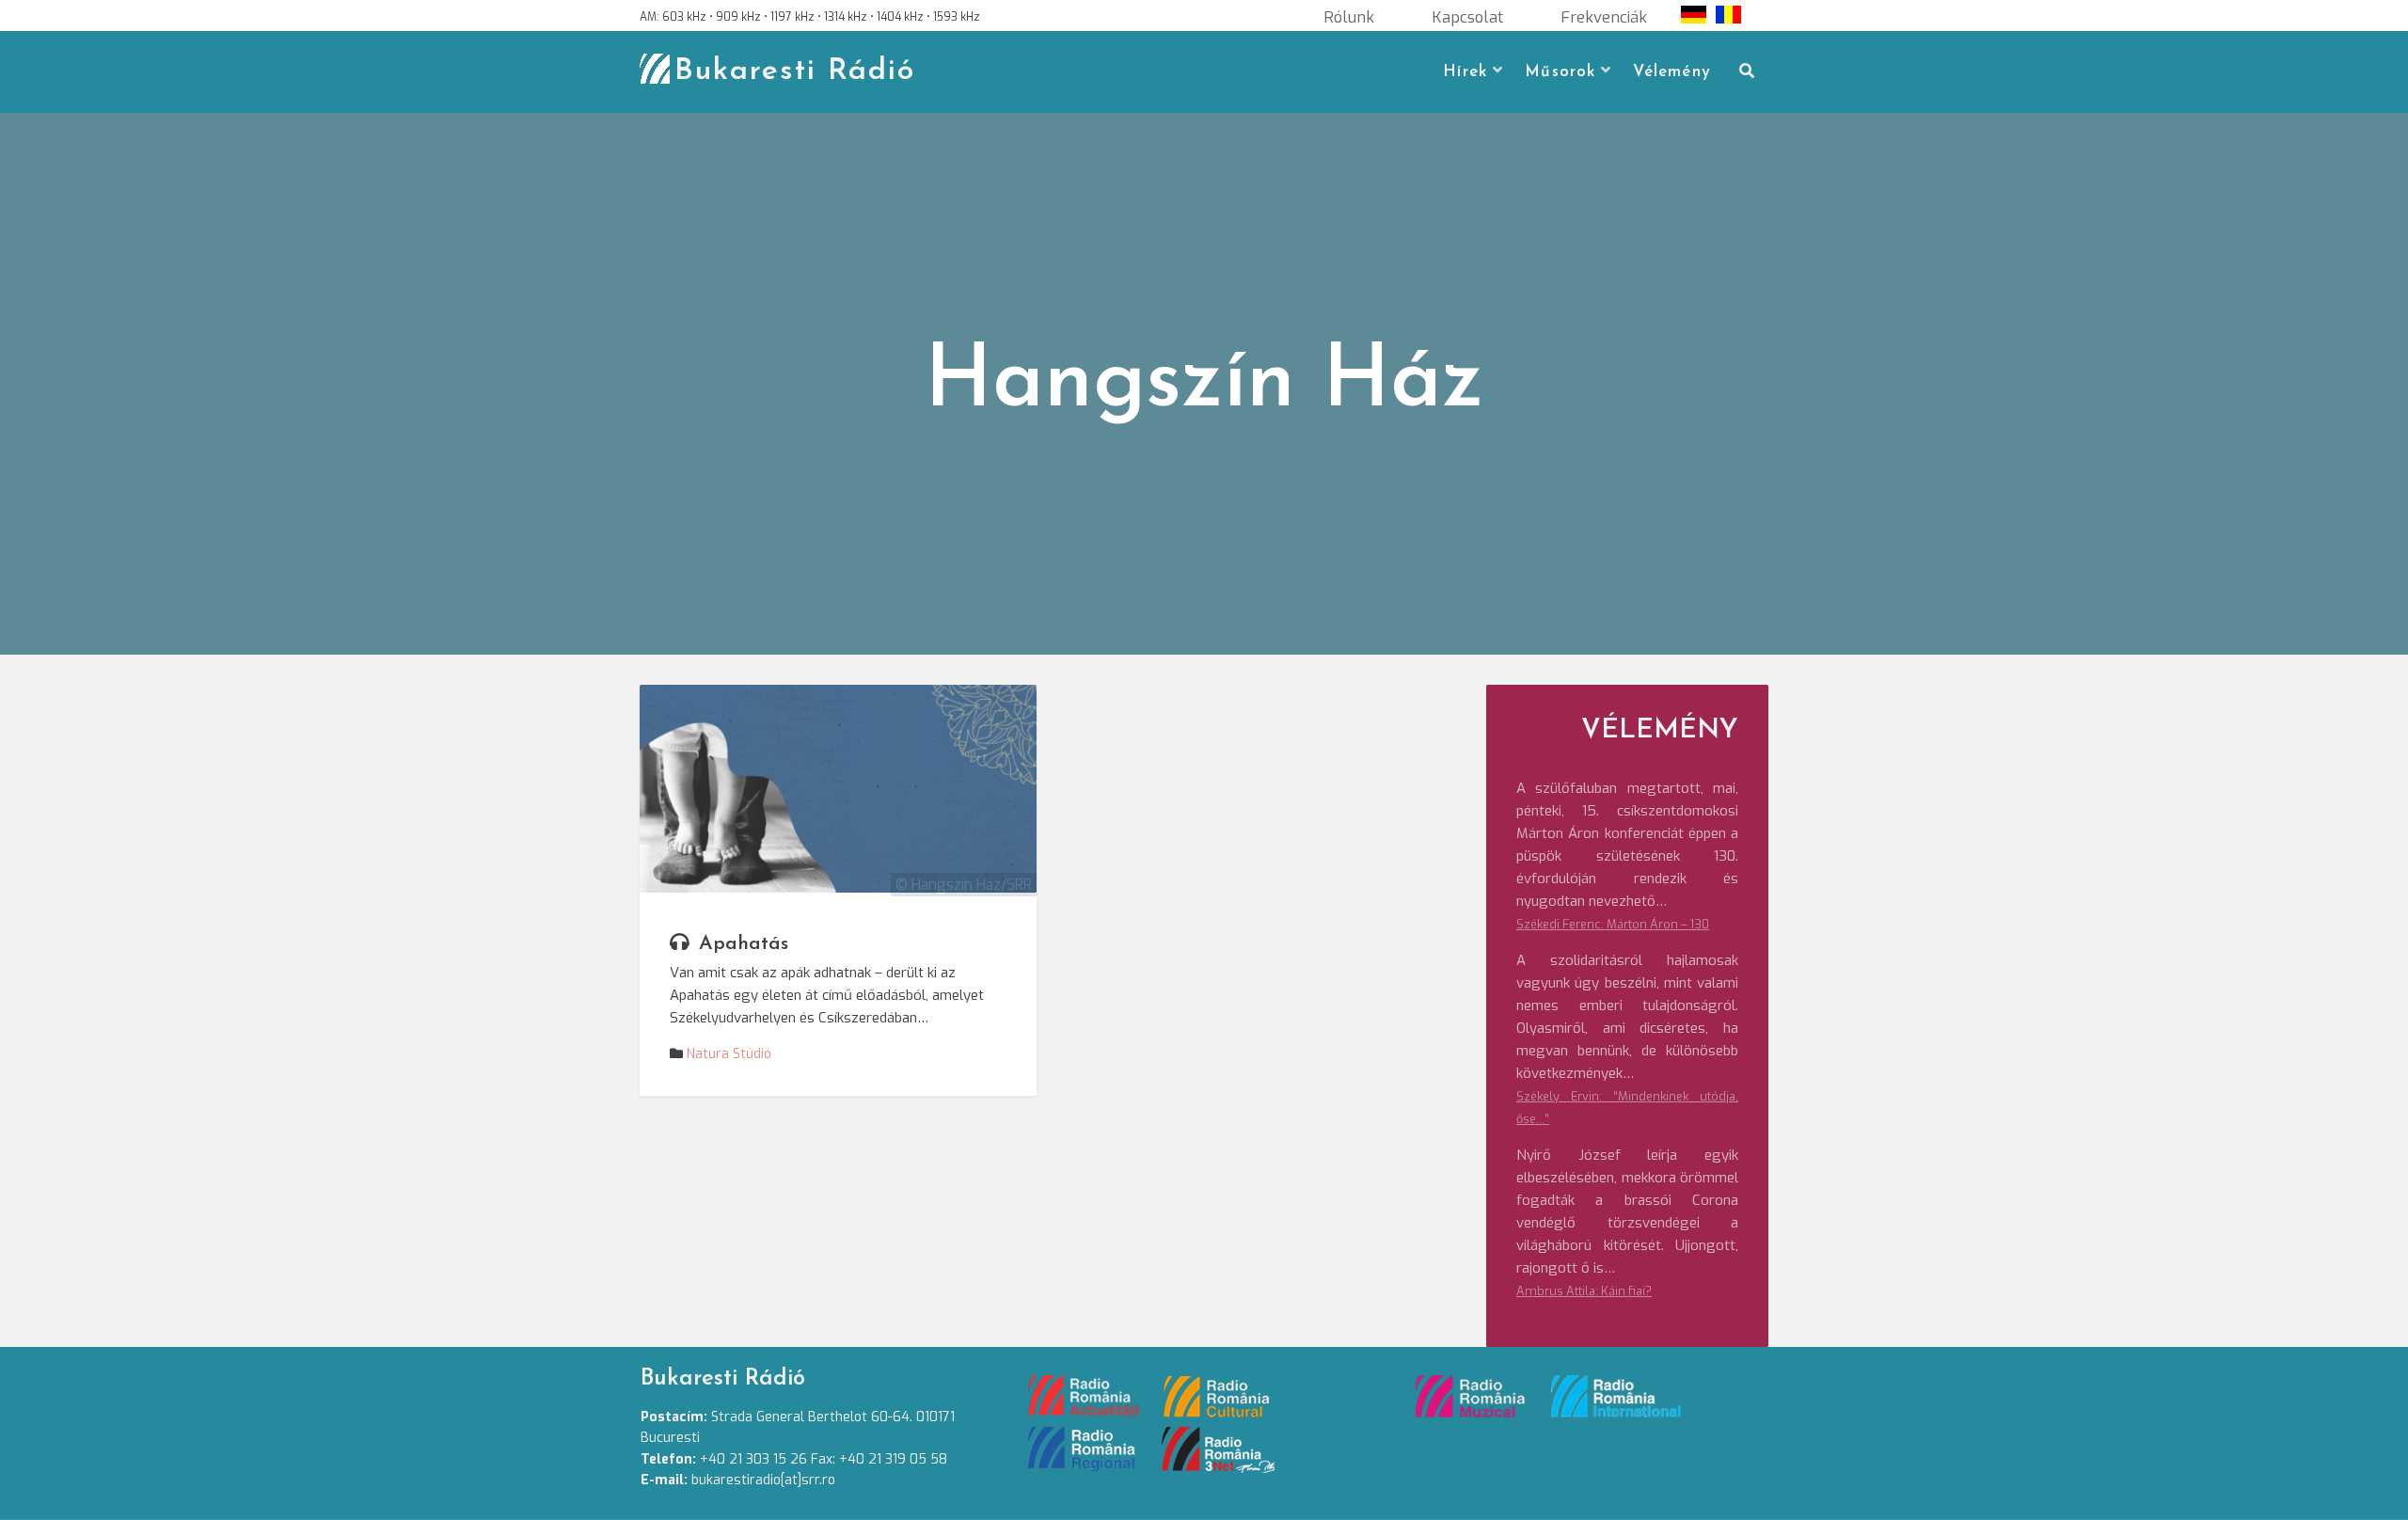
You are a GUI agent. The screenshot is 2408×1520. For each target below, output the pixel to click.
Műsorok (1560, 72)
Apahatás (744, 944)
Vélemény (1672, 72)
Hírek (1465, 72)
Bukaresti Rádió (795, 71)
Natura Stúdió (729, 1054)
